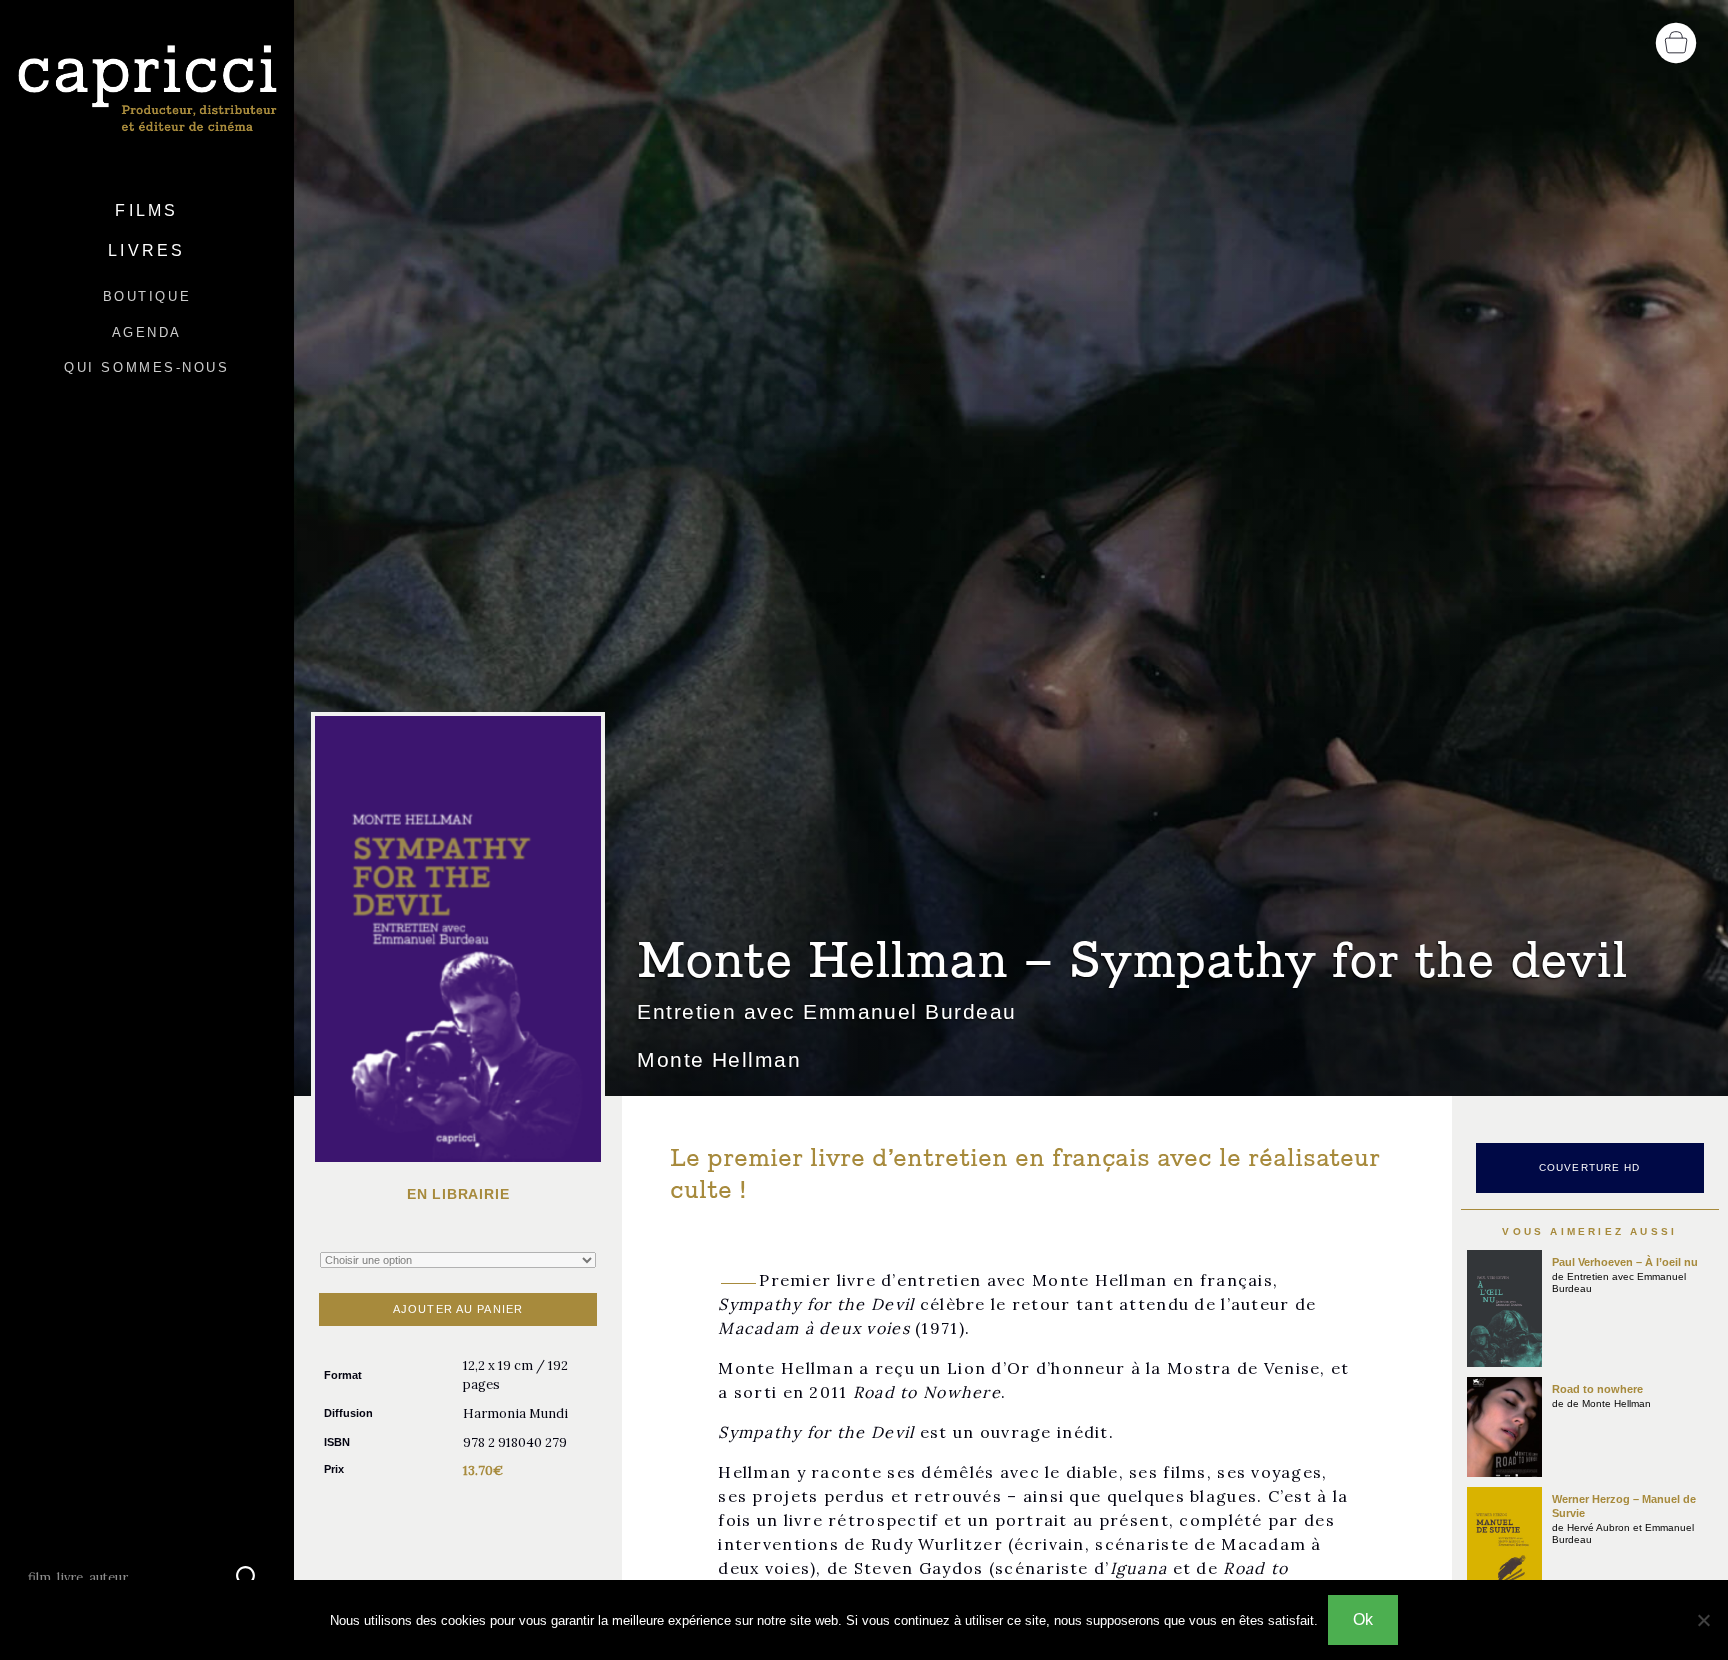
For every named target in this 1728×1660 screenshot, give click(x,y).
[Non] (1703, 1620)
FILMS (146, 210)
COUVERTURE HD (1590, 1167)
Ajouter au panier (458, 1309)
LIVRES (146, 250)
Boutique (147, 296)
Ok (1363, 1619)
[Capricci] (147, 89)
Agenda (147, 332)
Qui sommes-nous (146, 367)
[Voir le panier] (1676, 41)
